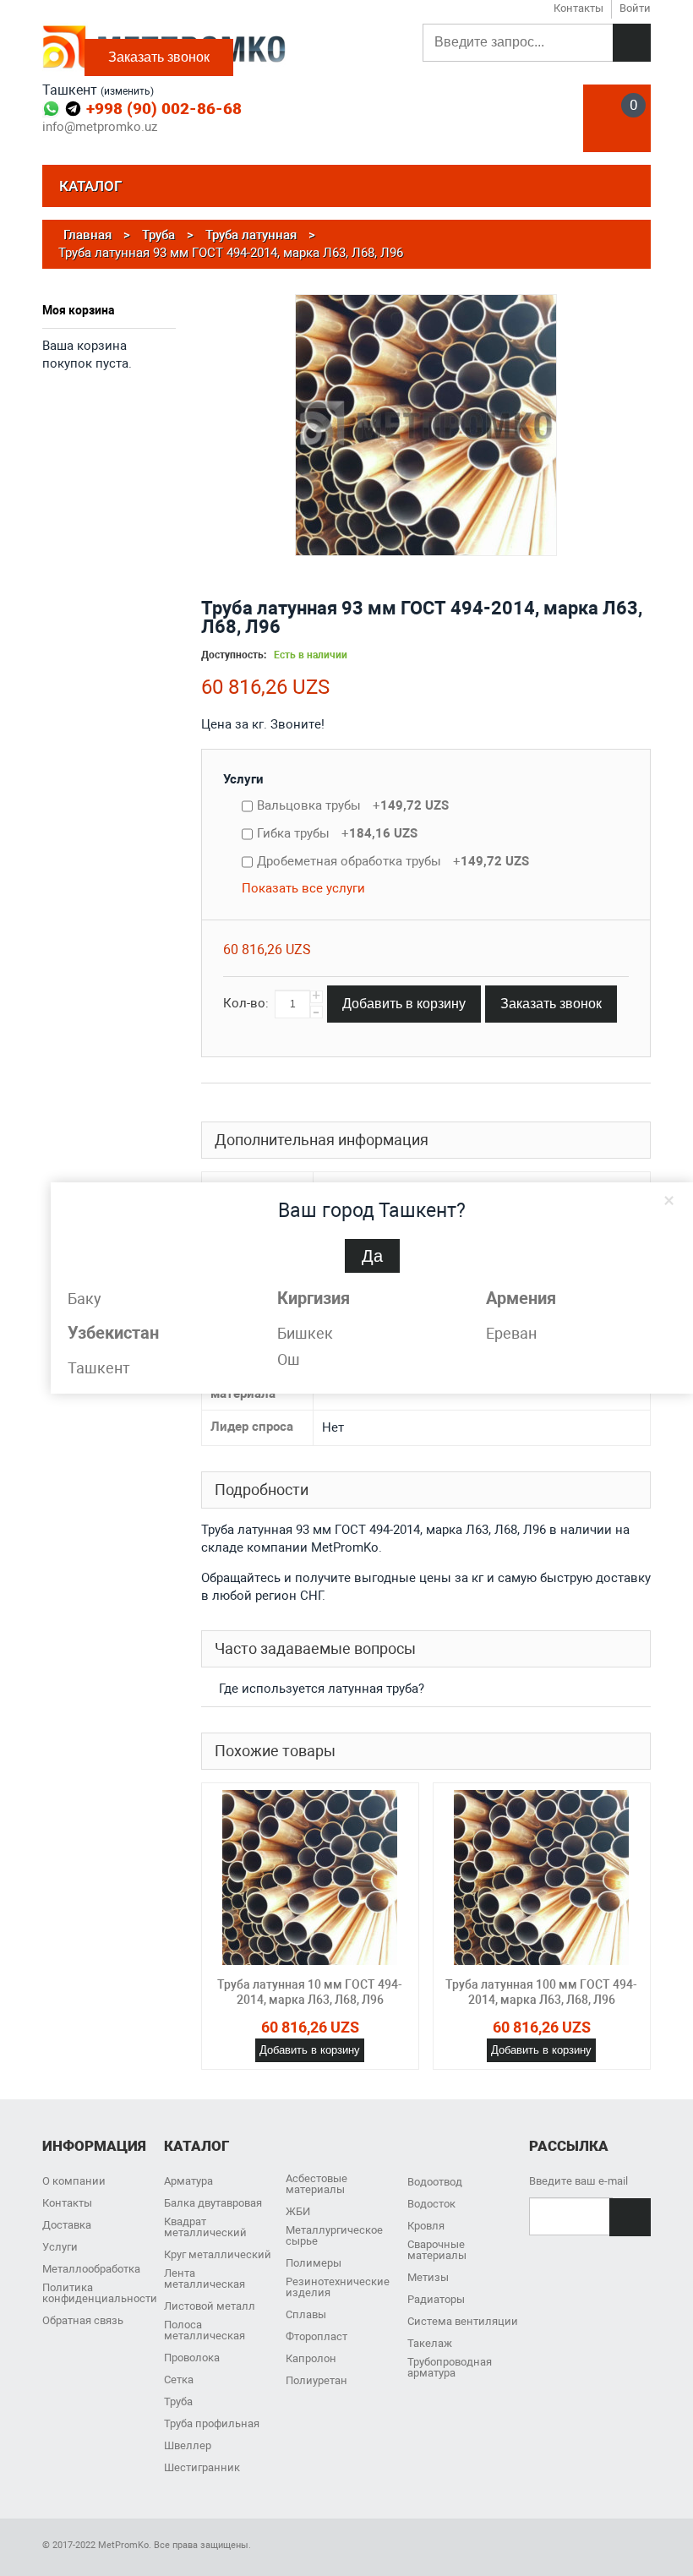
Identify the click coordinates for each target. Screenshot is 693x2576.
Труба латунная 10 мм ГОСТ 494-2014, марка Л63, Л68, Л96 (310, 1992)
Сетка (179, 2380)
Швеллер (188, 2445)
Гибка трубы (337, 833)
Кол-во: (246, 1003)
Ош (289, 1359)
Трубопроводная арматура (450, 2367)
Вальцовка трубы (353, 805)
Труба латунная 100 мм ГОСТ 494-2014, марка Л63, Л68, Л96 (541, 1992)
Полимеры (314, 2263)
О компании (74, 2181)
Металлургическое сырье (334, 2235)
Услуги (243, 779)
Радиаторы (436, 2299)
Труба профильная (212, 2423)
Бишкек (305, 1333)
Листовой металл (210, 2306)
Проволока (192, 2358)
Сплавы (306, 2314)
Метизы (428, 2277)
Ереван (511, 1333)
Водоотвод (435, 2182)
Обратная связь (83, 2320)
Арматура (188, 2181)
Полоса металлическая (205, 2330)
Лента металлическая (205, 2279)
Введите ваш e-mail (578, 2181)
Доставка (67, 2225)
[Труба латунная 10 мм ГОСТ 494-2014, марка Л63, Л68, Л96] (310, 1877)
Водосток (431, 2204)
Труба (178, 2401)
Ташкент (99, 1368)
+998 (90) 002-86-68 (164, 109)
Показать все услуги (303, 888)
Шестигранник (202, 2467)
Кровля (426, 2226)
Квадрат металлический (205, 2227)
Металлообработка (91, 2269)
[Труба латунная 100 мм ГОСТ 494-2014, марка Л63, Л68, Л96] (542, 1877)
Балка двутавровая (213, 2203)
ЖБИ (298, 2211)
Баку (85, 1299)
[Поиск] (632, 43)
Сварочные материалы (437, 2250)
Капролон (311, 2358)
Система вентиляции (463, 2321)
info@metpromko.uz (100, 127)
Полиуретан (316, 2380)
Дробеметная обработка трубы (393, 861)
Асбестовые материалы (316, 2184)
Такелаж (430, 2343)
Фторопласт (316, 2336)
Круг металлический (218, 2254)
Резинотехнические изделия (338, 2287)
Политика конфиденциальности (100, 2293)
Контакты (67, 2203)
